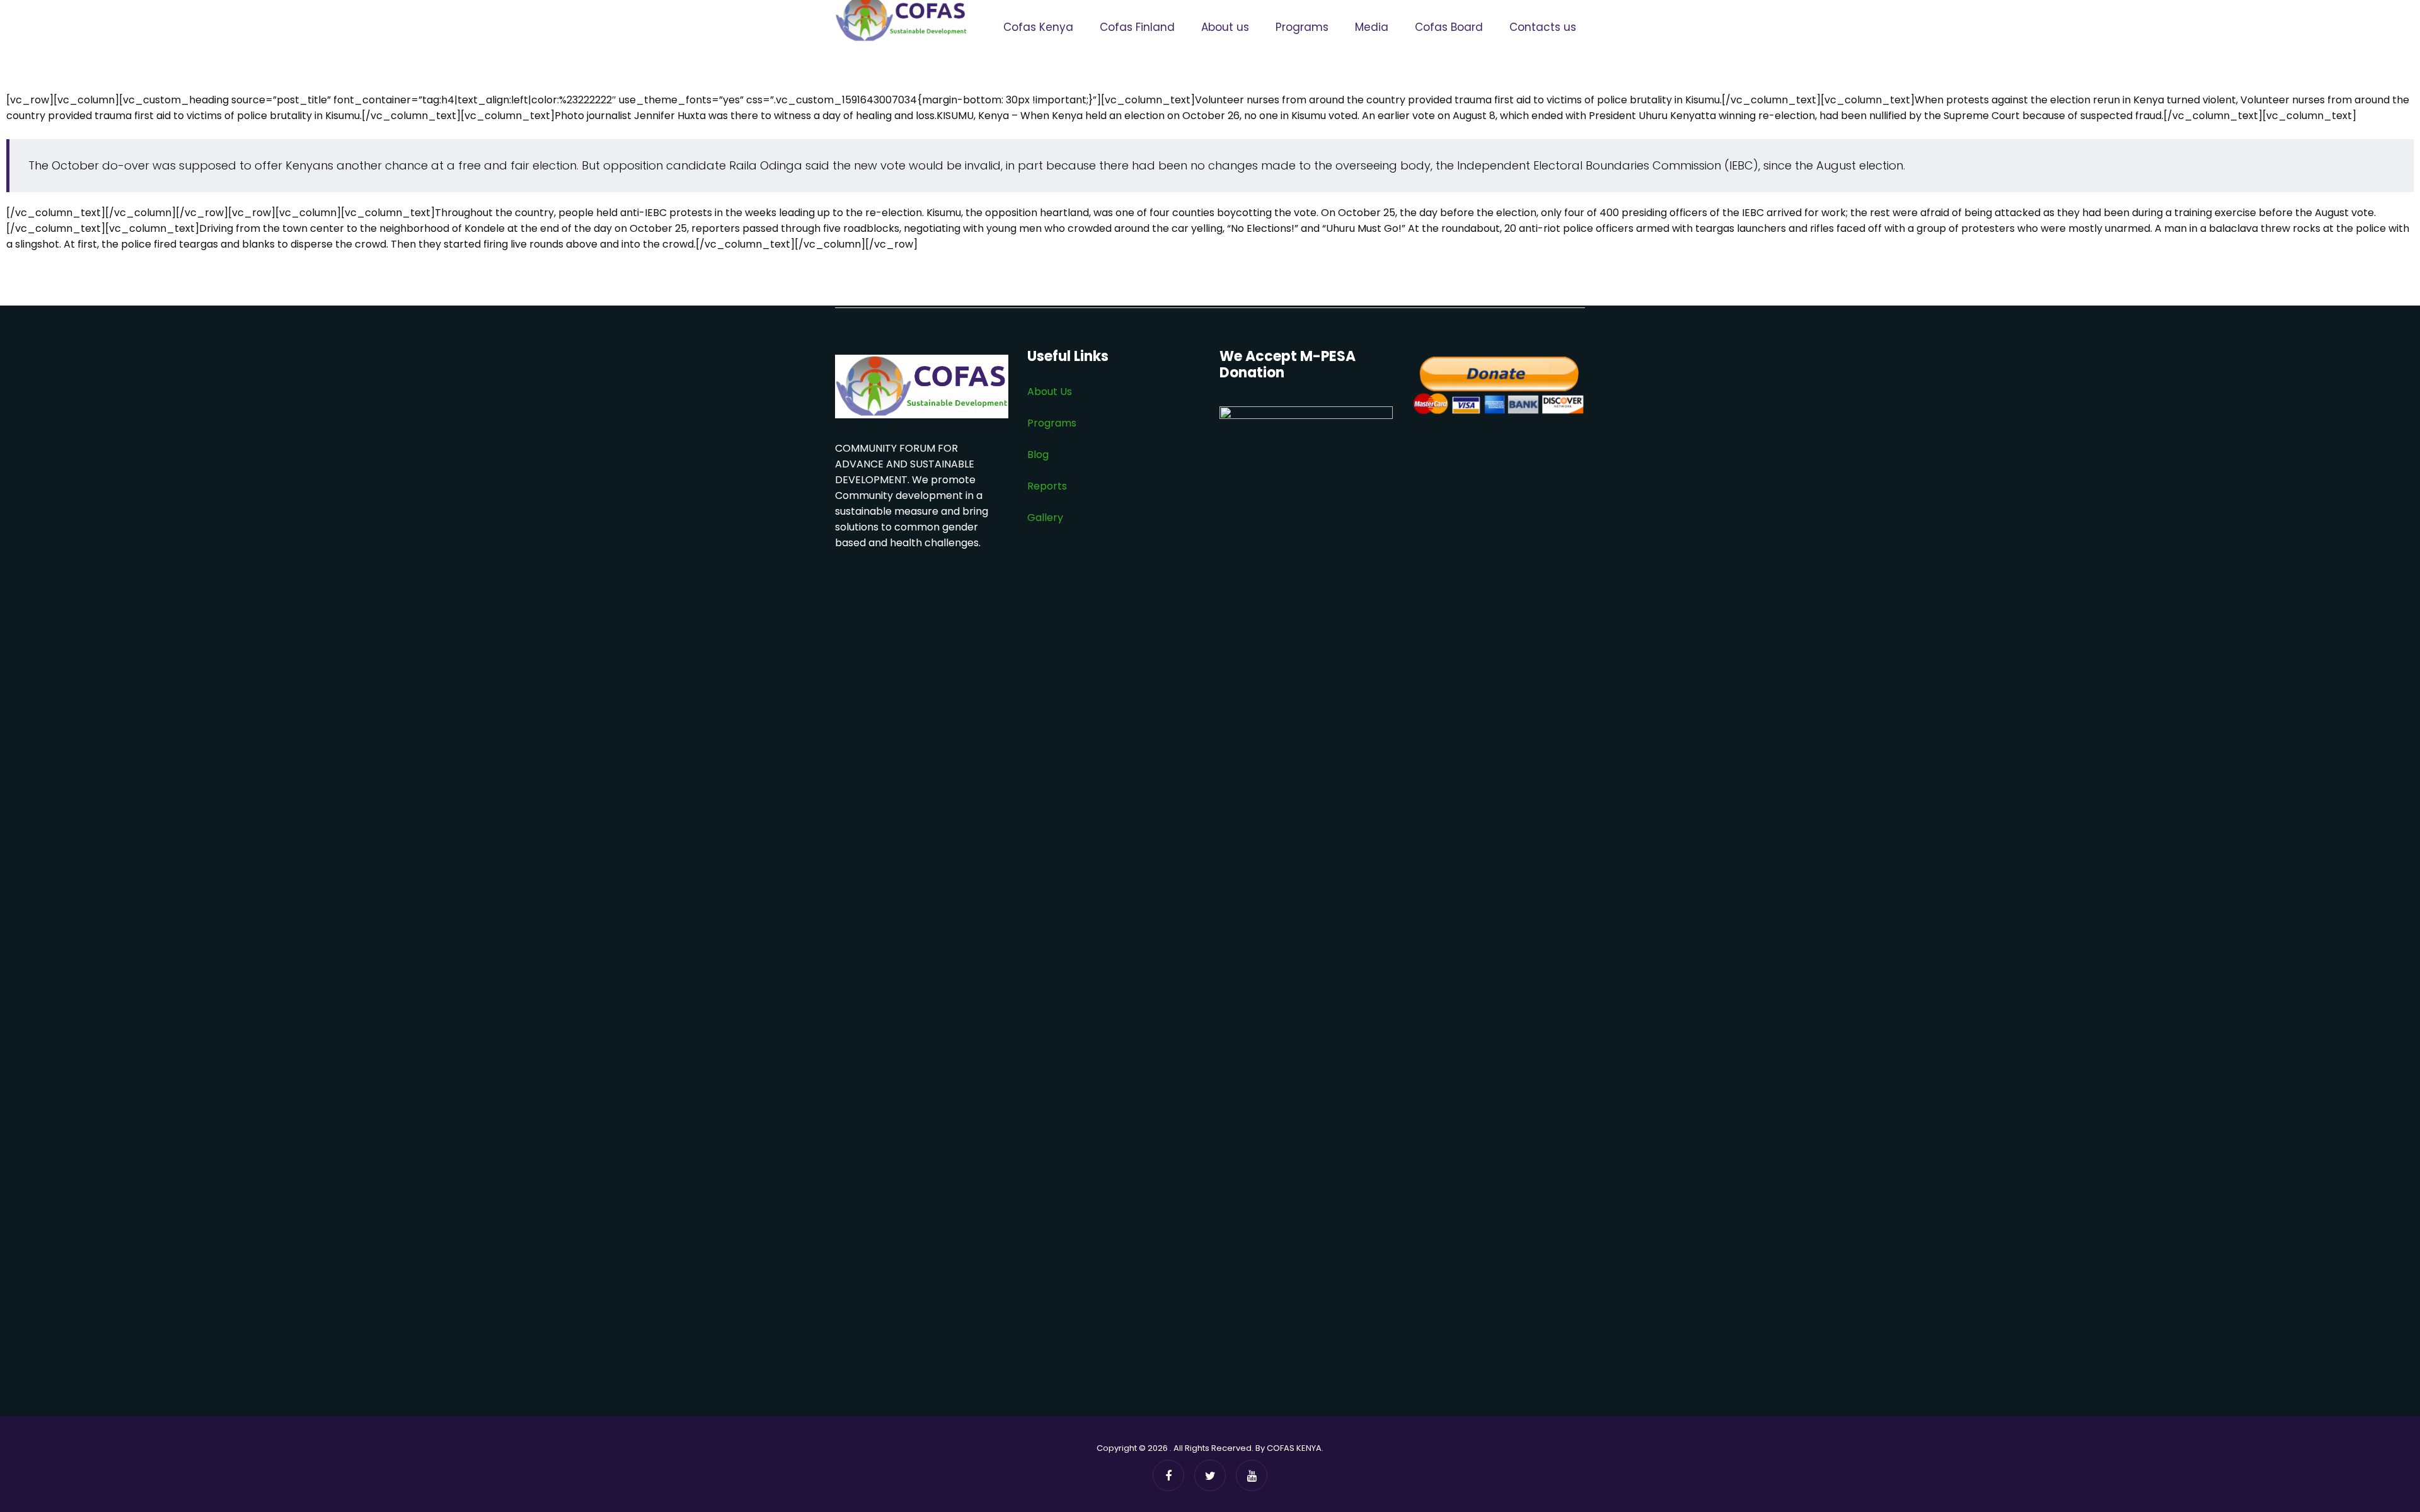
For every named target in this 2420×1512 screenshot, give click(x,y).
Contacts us (1543, 27)
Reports (1047, 486)
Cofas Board (1449, 27)
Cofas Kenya (1038, 27)
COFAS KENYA (1294, 1448)
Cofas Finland (1137, 27)
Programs (1302, 27)
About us (1225, 27)
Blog (1039, 455)
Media (1372, 27)
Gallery (1045, 518)
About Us (1050, 392)
